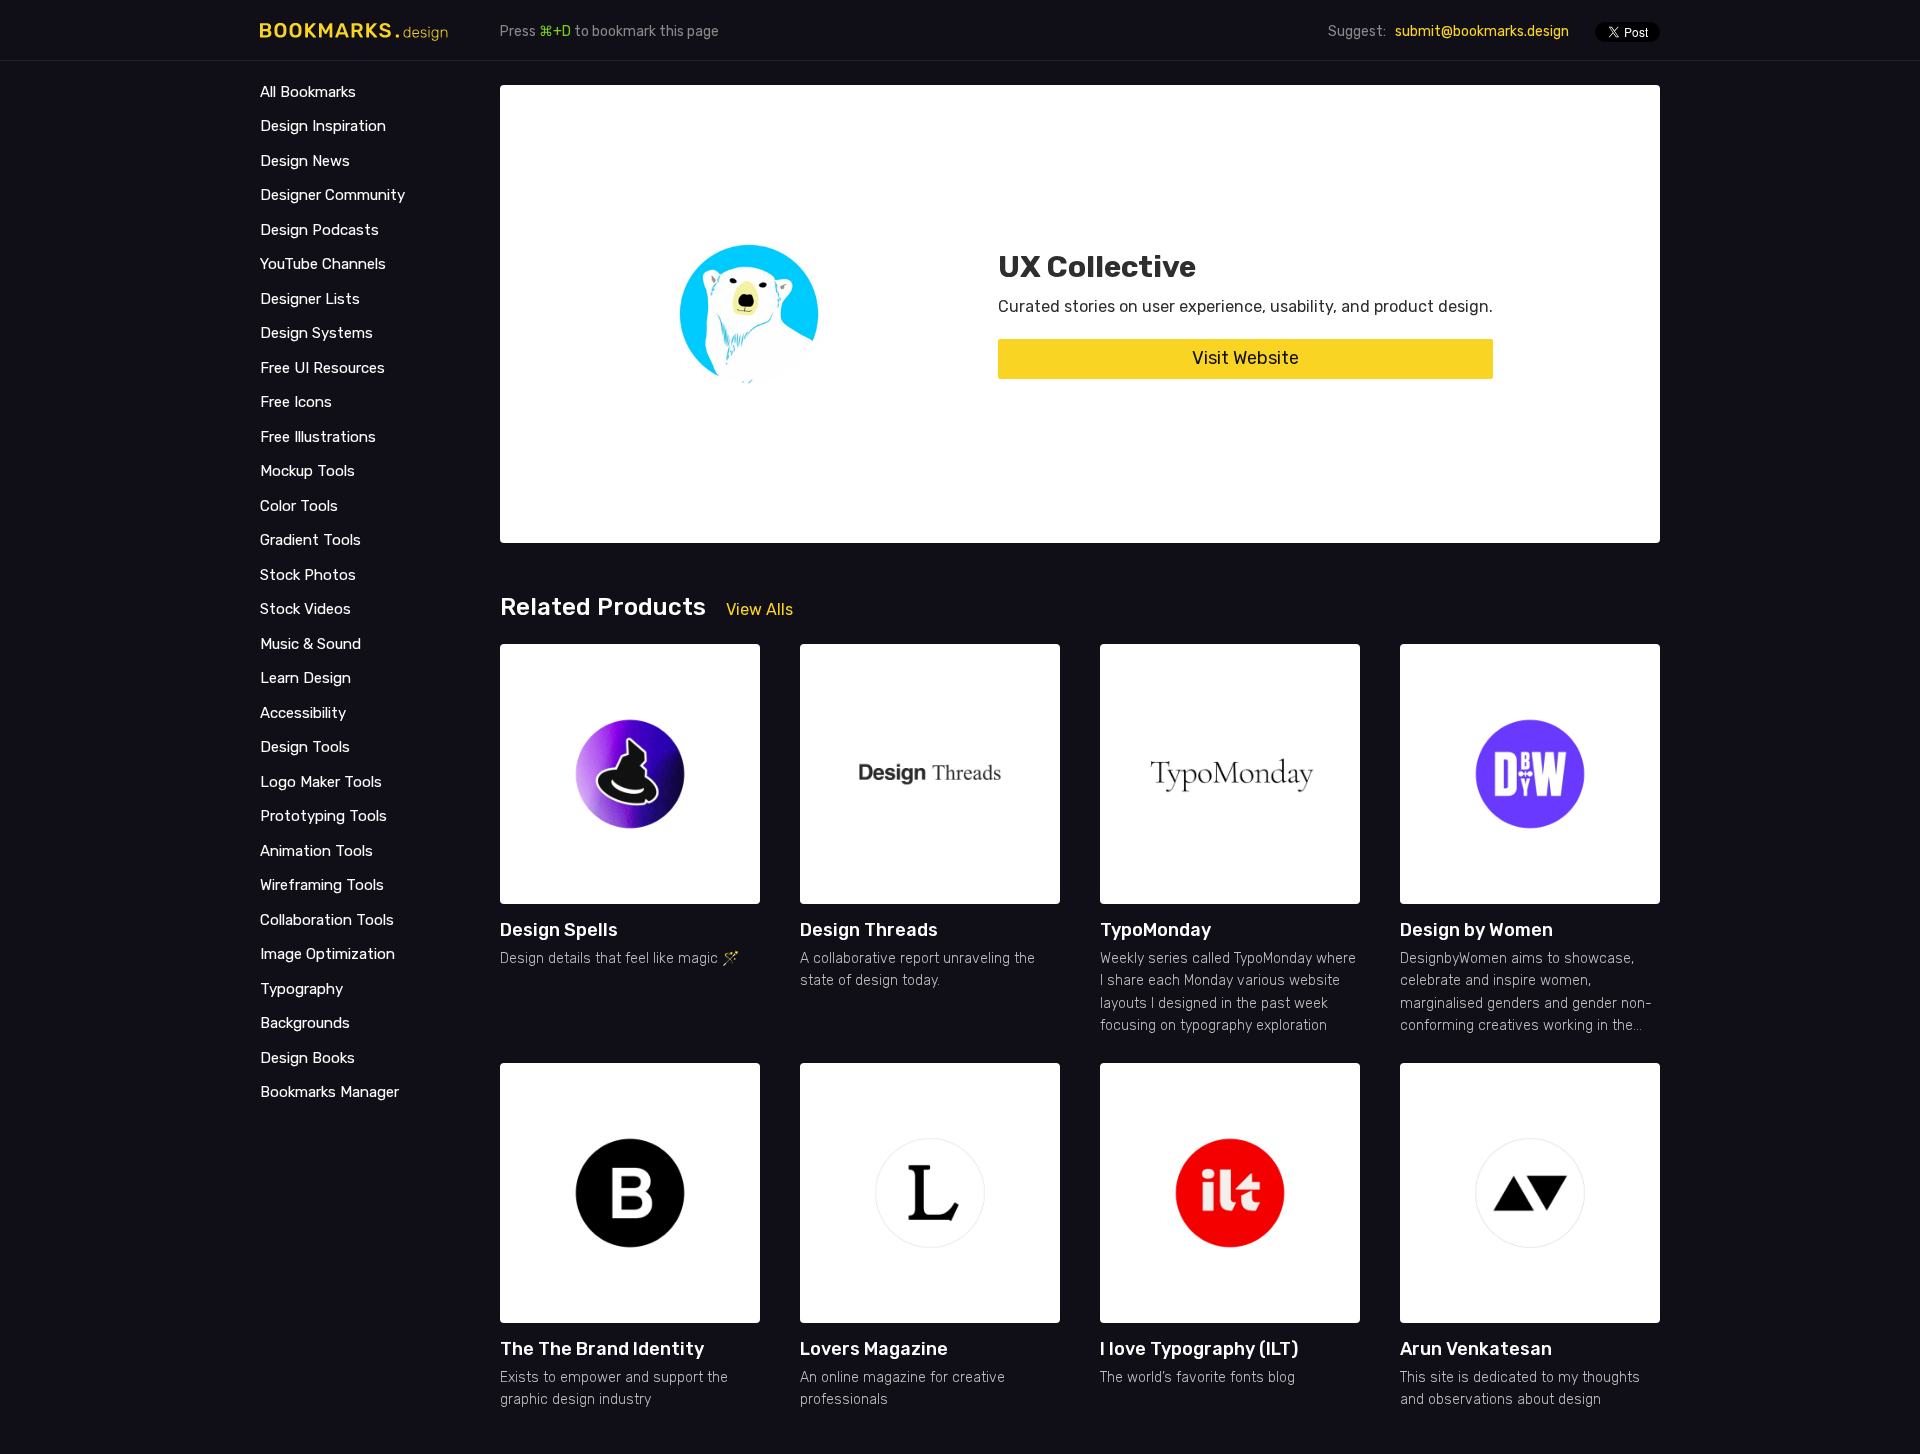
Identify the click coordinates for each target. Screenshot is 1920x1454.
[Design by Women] (1530, 774)
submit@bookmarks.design (1482, 31)
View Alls (759, 609)
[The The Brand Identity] (630, 1193)
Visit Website (1245, 358)
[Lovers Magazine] (930, 1193)
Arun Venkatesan (1476, 1349)
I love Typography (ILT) (1199, 1349)
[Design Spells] (630, 774)
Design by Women (1476, 930)
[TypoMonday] (1230, 774)
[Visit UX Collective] (749, 314)
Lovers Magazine (874, 1349)
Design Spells (559, 930)
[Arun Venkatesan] (1530, 1193)
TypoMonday (1155, 930)
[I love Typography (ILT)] (1230, 1193)
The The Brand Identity (602, 1349)
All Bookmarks (308, 92)
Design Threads (869, 930)
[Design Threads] (930, 774)
